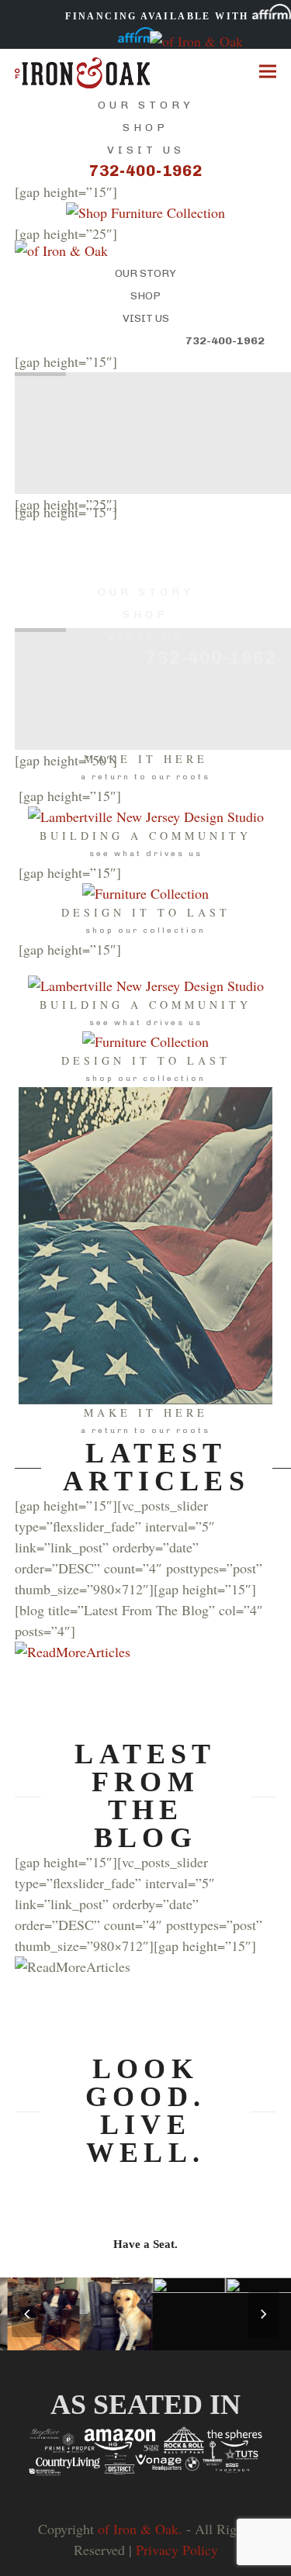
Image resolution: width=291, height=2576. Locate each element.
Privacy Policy (177, 2550)
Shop (145, 128)
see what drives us (146, 854)
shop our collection (145, 931)
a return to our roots (145, 777)
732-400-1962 (146, 171)
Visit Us (146, 150)
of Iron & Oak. (140, 2529)
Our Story (146, 105)
